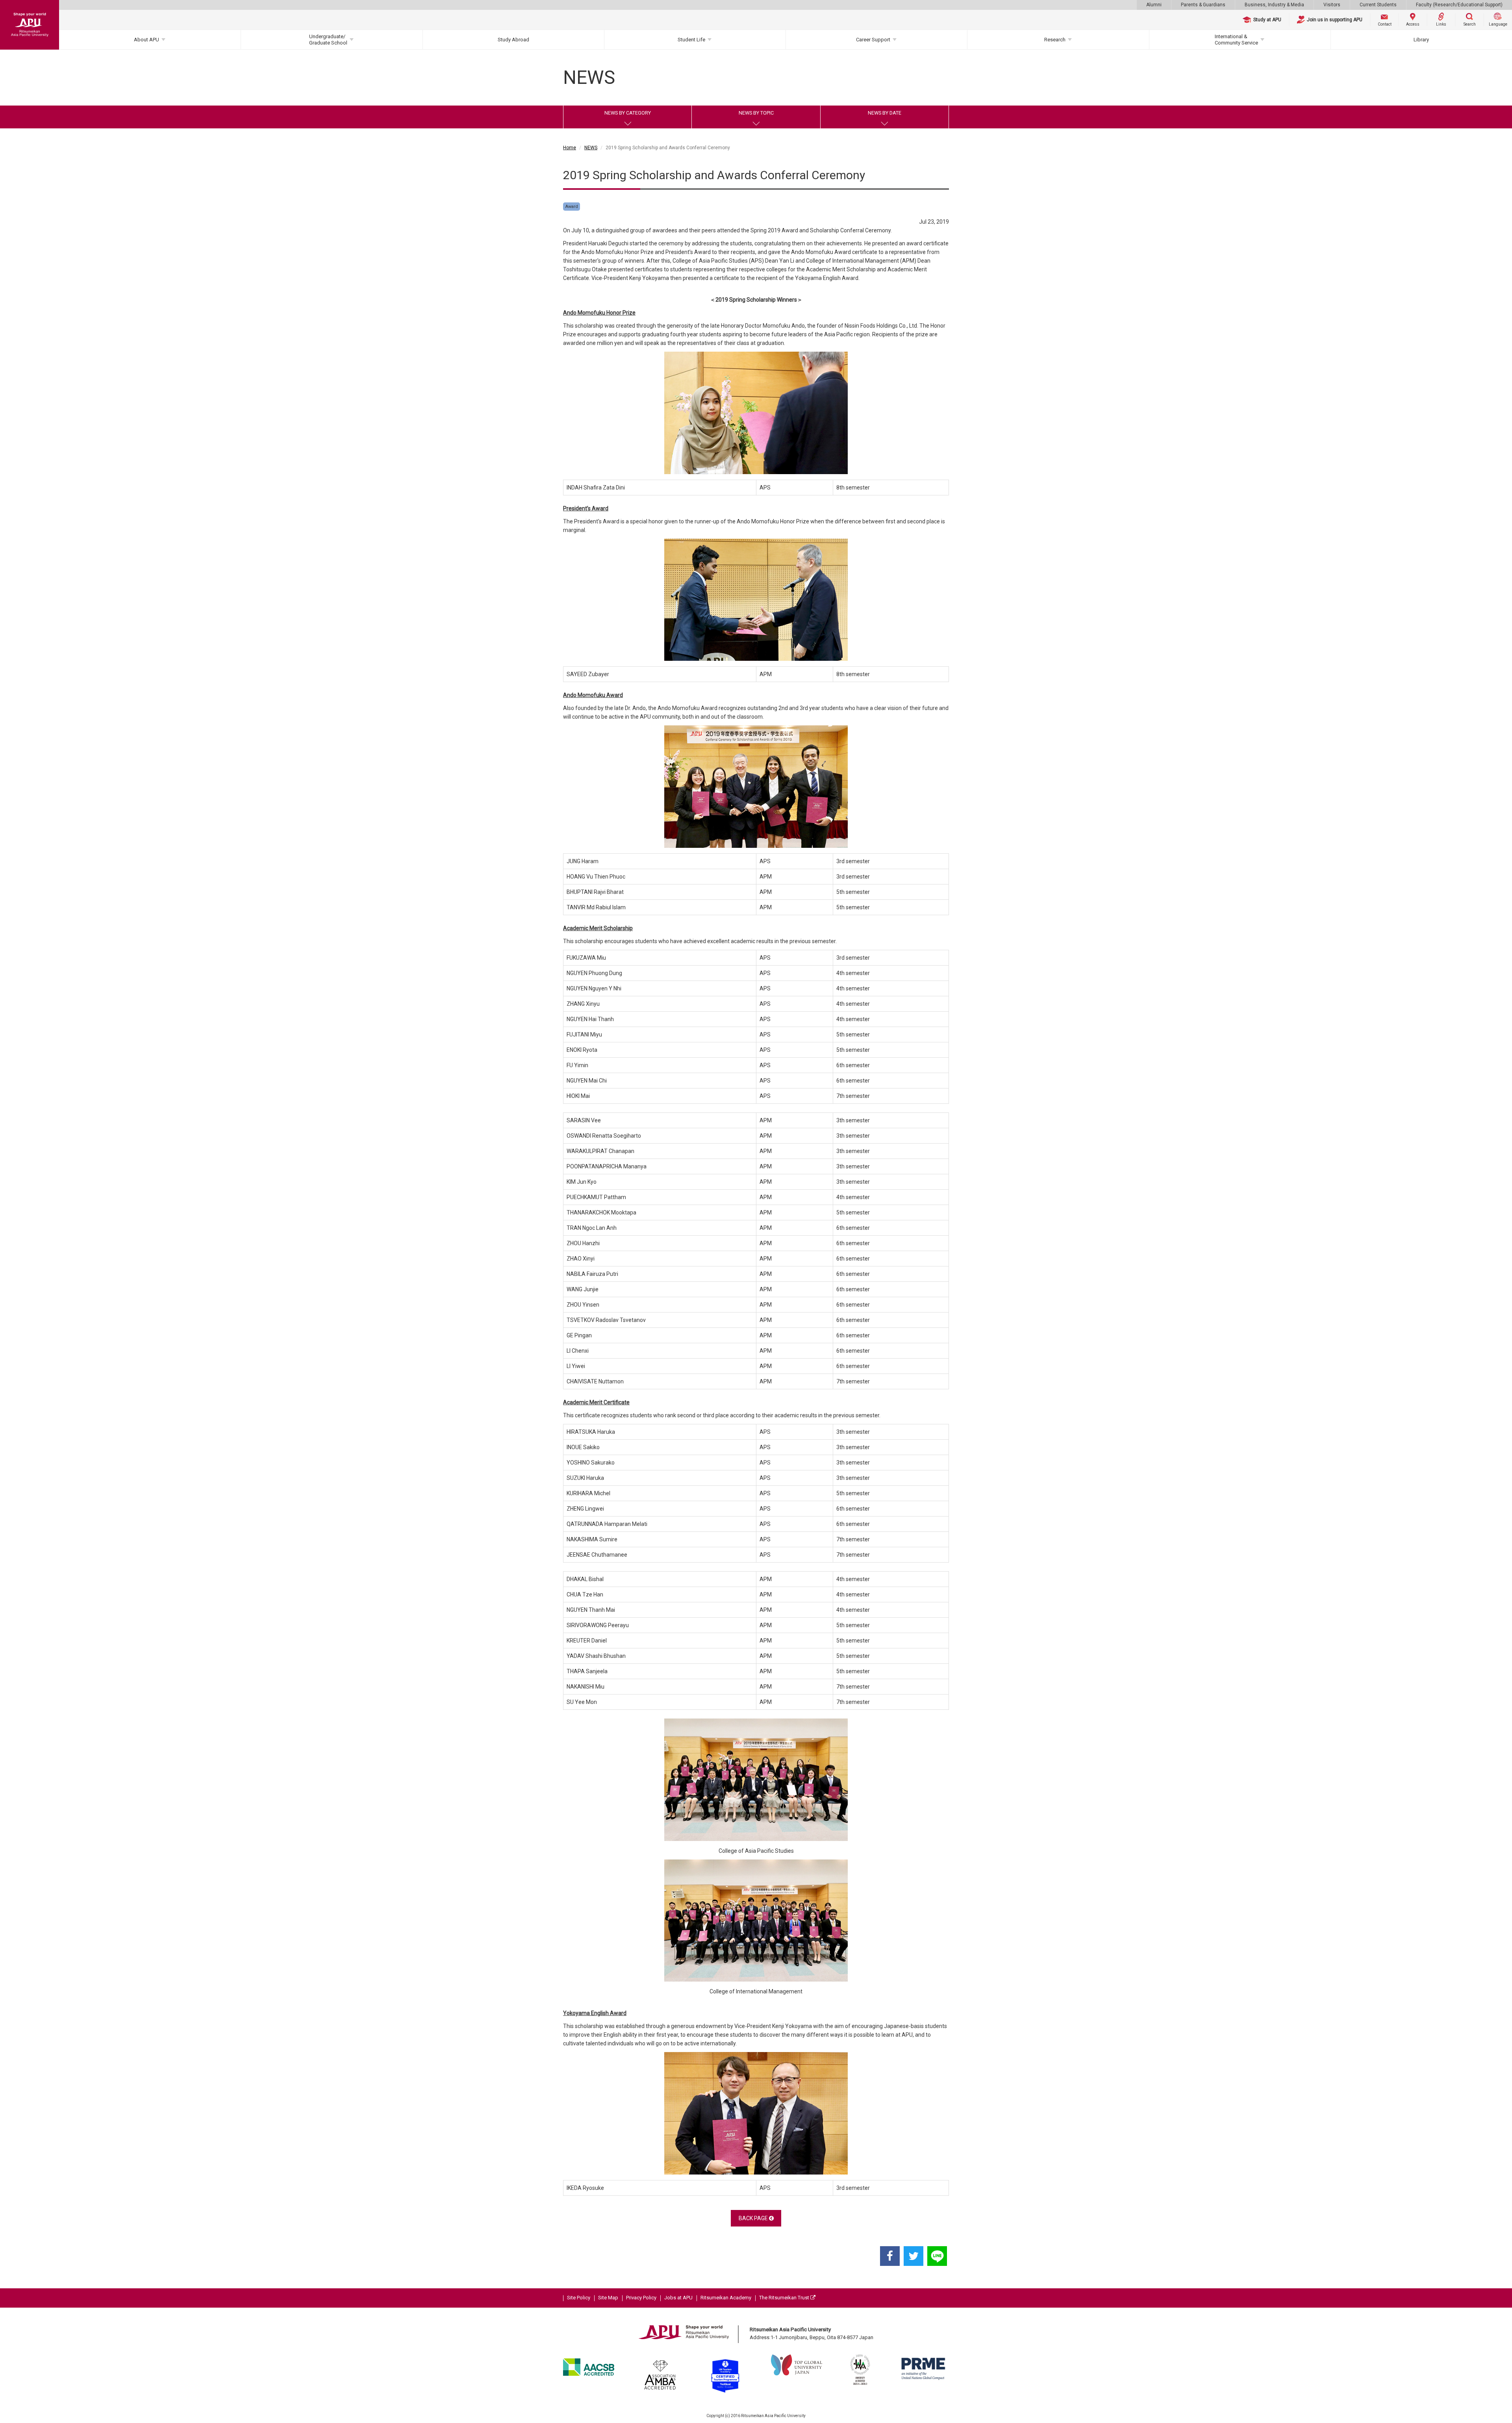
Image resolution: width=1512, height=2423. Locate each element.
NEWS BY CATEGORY (628, 113)
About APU (146, 40)
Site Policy (579, 2298)
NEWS (591, 148)
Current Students (1378, 5)
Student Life (691, 40)
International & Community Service (1236, 40)
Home (570, 148)
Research (1055, 40)
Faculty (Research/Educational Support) (1459, 5)
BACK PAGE (754, 2218)
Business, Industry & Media (1274, 5)
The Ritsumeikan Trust (785, 2298)
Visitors (1332, 5)
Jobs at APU (678, 2298)
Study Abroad (513, 40)
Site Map (608, 2298)
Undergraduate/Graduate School (328, 40)
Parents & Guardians (1203, 5)
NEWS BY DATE (885, 113)
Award (572, 207)
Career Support (873, 40)
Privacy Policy (641, 2298)
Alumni (1154, 5)
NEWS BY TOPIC (756, 113)
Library (1421, 40)
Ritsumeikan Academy (726, 2298)
